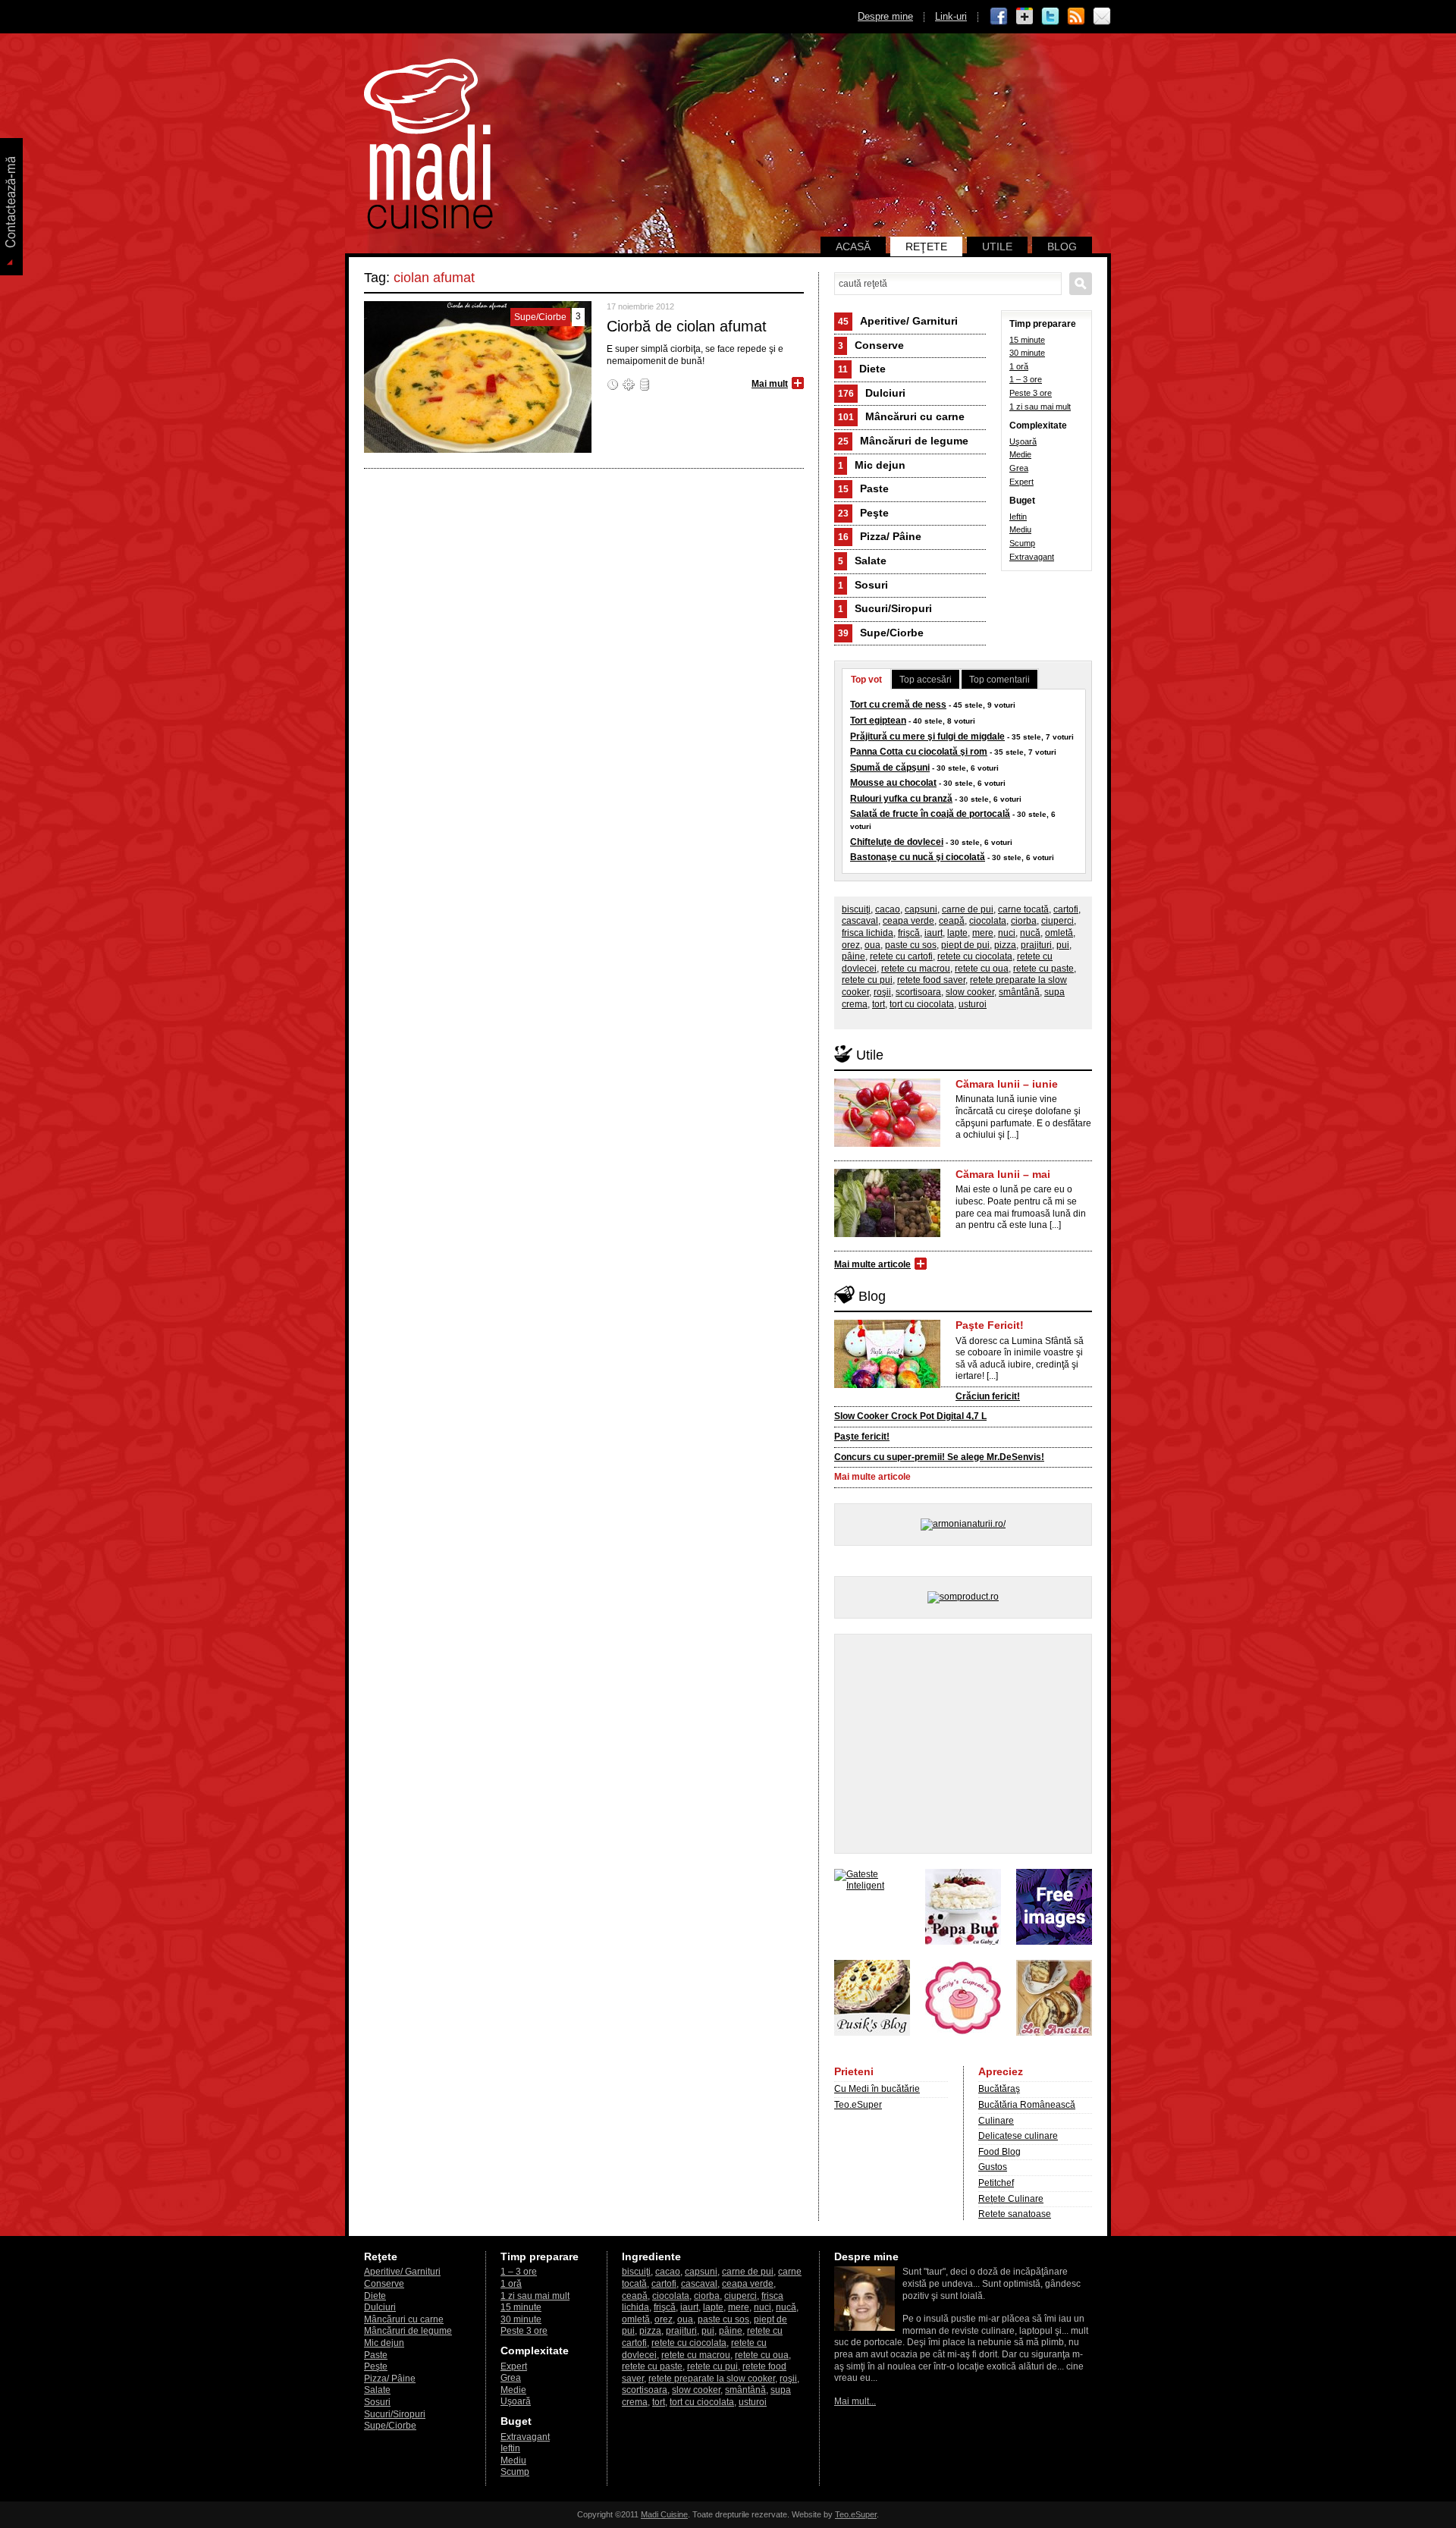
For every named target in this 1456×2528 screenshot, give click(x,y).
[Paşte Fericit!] (887, 1385)
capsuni (921, 909)
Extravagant (1032, 557)
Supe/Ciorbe (881, 633)
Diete (862, 369)
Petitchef (996, 2183)
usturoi (973, 1004)
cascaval (860, 921)
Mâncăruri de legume (903, 441)
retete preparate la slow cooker (712, 2379)
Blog (1062, 247)
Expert (1021, 482)
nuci (1007, 933)
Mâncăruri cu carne (901, 416)
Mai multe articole (872, 1264)
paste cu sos (911, 945)
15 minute (1027, 340)
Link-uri (951, 16)
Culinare (996, 2121)
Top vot (866, 680)
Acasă (853, 247)
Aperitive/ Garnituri (898, 321)
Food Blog (999, 2152)
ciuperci (1057, 921)
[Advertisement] (963, 1744)
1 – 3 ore (1026, 379)
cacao (888, 909)
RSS (1076, 17)
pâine (854, 956)
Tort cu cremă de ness (898, 705)
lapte (957, 933)
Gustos (993, 2167)
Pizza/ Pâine (880, 536)
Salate (862, 561)
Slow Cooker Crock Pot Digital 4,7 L (910, 1416)
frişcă (909, 933)
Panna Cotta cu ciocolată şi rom (919, 752)
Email (1102, 17)
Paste (863, 488)
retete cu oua (982, 969)
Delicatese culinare (1018, 2136)
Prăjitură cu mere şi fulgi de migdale (927, 736)
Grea (1019, 468)
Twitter (1050, 17)
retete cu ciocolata (975, 956)
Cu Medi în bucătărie (877, 2089)
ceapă (952, 921)
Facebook (999, 17)
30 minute (1027, 353)
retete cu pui (867, 980)
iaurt (934, 933)
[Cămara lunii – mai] (887, 1234)
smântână (1019, 992)
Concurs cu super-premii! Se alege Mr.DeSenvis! (939, 1457)
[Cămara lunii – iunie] (887, 1144)
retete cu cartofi (901, 956)
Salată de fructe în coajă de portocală (930, 814)
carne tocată (1023, 909)
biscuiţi (856, 909)
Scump (1022, 543)
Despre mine (885, 16)
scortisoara (918, 992)
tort (879, 1004)
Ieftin (1018, 517)
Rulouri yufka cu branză (901, 799)
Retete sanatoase (1015, 2214)
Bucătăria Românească (1027, 2105)
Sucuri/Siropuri (885, 608)
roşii (882, 992)
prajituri (1036, 945)
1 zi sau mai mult (1040, 407)
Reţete (926, 247)
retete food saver (931, 980)
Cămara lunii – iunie (1007, 1084)
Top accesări (926, 680)
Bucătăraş (999, 2089)
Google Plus (1025, 17)
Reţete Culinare (1011, 2199)
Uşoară (1023, 441)
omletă (1059, 933)
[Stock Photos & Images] (1054, 1942)
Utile (997, 247)
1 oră (1019, 366)
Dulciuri (872, 393)
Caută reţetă (1081, 284)
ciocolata (988, 921)
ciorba (1024, 921)
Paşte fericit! (862, 1437)
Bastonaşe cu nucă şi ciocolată (918, 857)
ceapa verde (908, 921)
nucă (1030, 933)
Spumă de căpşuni (890, 768)
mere (983, 933)
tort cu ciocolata (922, 1004)
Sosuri (863, 585)
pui (1063, 945)
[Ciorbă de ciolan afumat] (478, 450)
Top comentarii (999, 680)
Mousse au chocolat (893, 783)
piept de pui (965, 945)
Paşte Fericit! (990, 1325)
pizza (1005, 945)
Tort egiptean (878, 721)
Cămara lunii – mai (1003, 1174)
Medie (1020, 454)
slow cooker (970, 992)
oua (872, 945)
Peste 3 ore (1031, 393)
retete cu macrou (916, 969)
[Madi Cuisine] (428, 226)
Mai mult (770, 384)
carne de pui (968, 909)
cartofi (1066, 909)
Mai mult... (855, 2401)
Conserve (871, 345)
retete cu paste (1043, 969)
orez (851, 945)
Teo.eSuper (858, 2105)
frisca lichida (868, 933)
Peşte (863, 513)
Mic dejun (872, 465)
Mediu (1020, 529)
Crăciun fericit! (988, 1396)
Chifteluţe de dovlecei (897, 842)
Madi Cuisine (664, 2514)
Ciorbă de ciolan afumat (687, 326)
